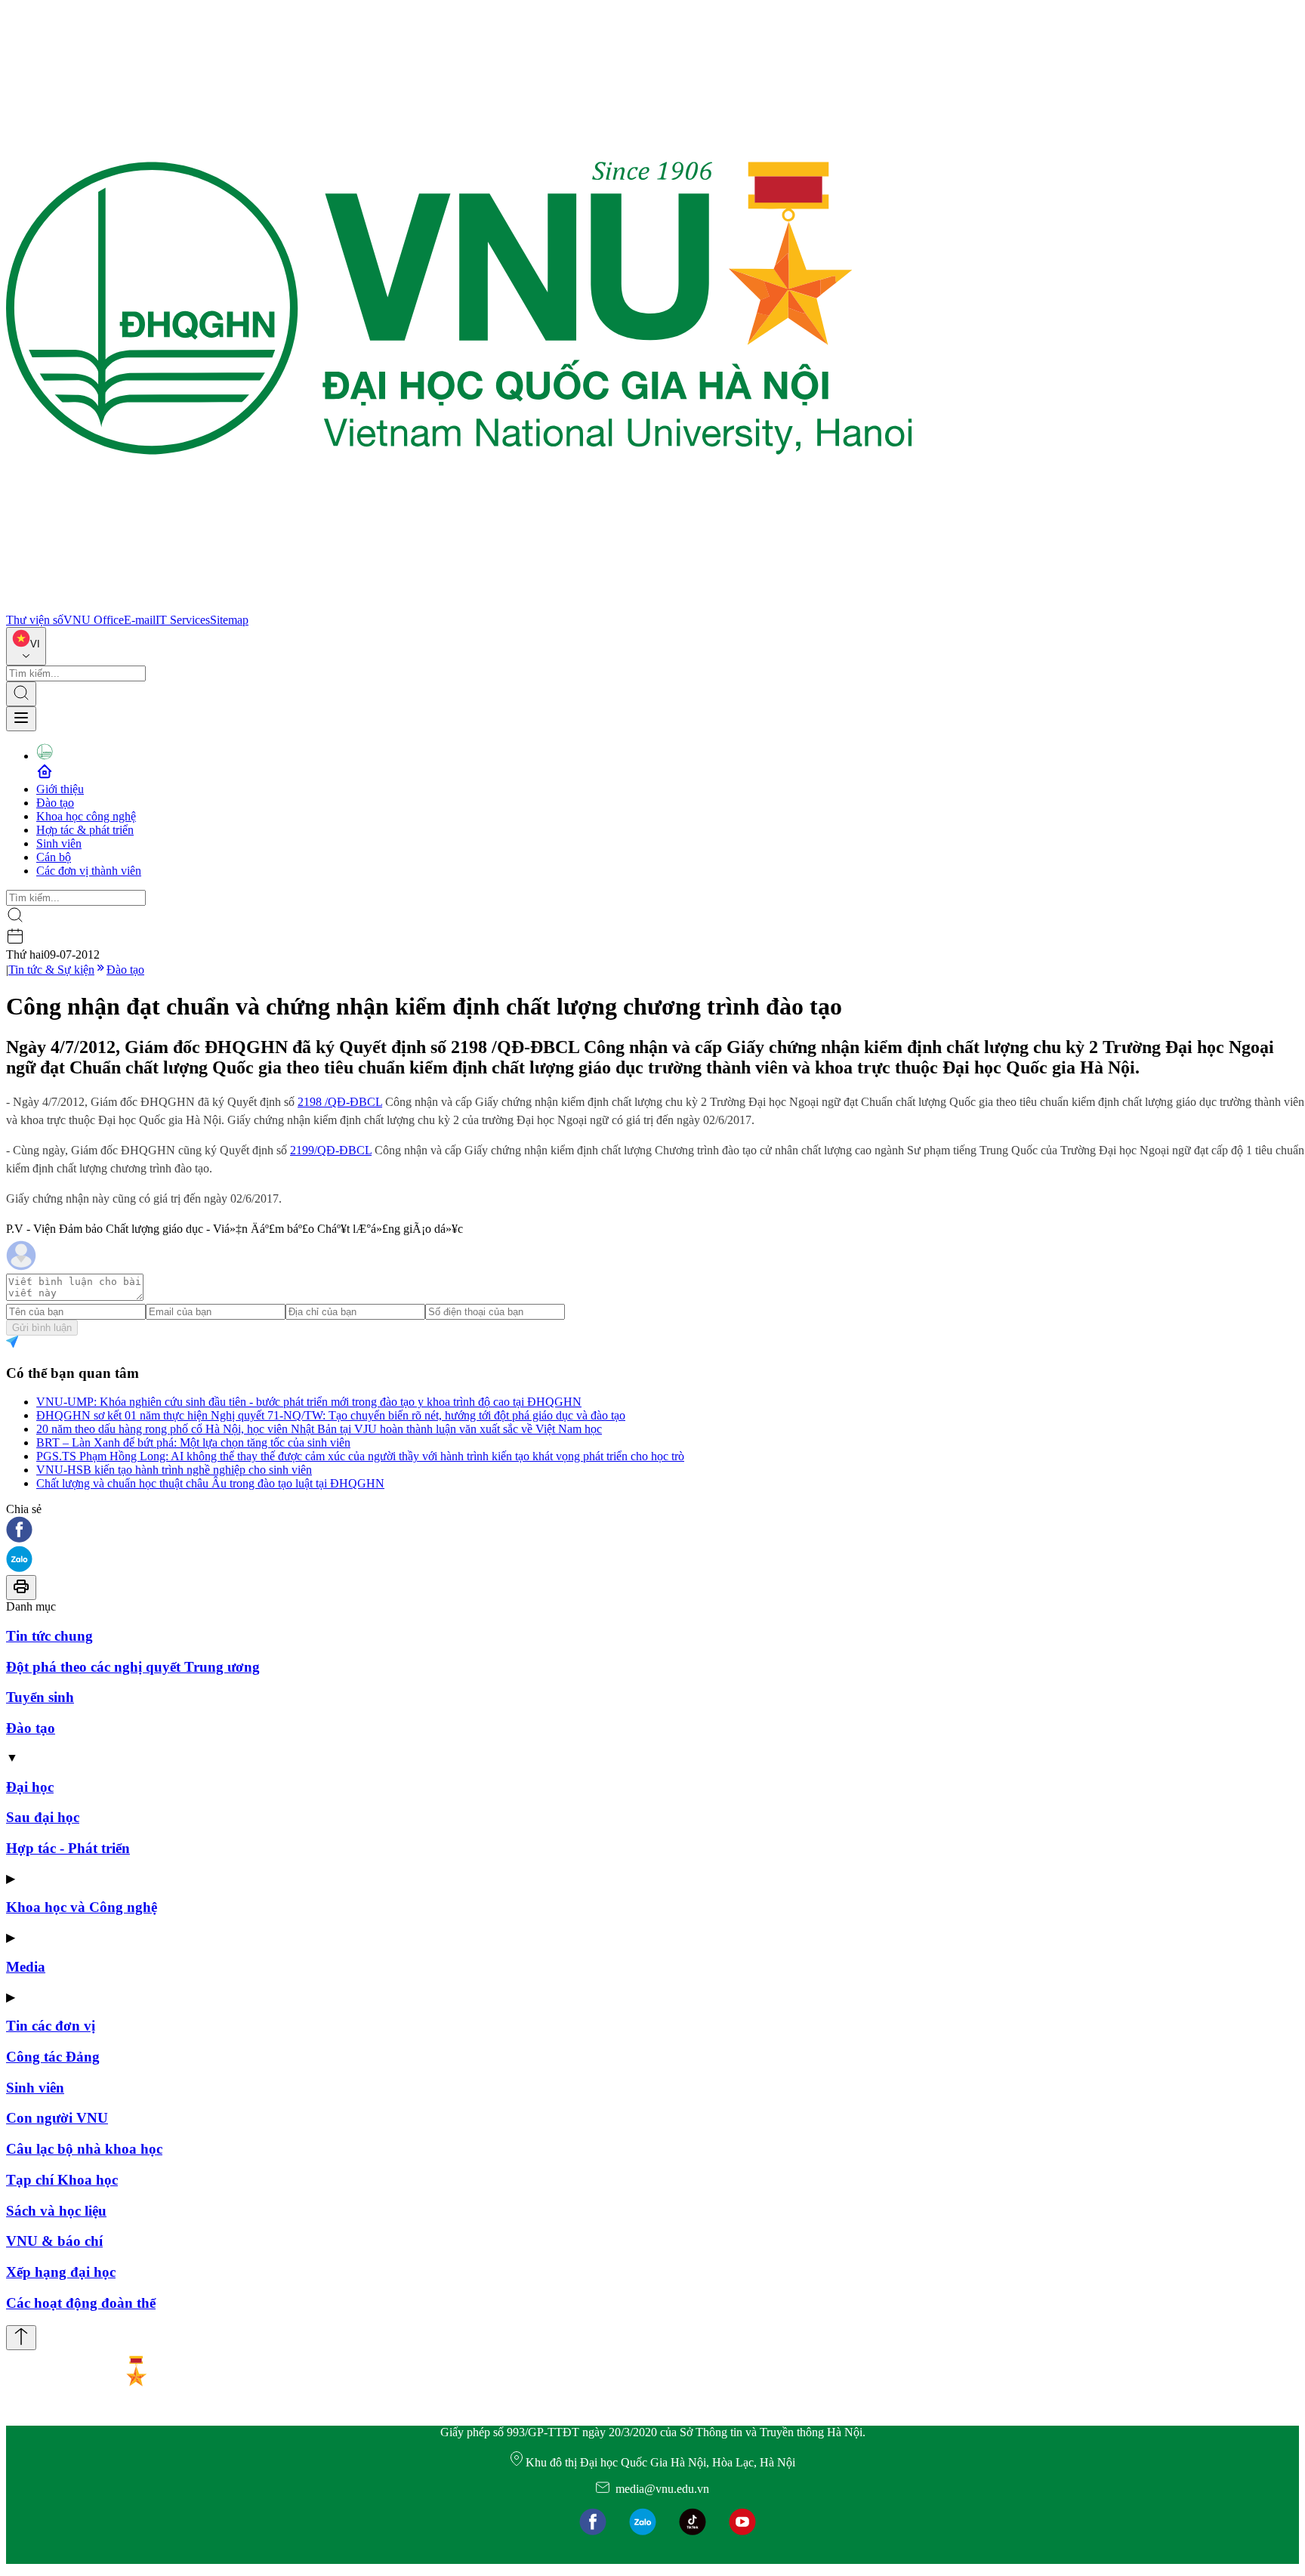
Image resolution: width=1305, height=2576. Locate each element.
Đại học (30, 1787)
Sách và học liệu (56, 2211)
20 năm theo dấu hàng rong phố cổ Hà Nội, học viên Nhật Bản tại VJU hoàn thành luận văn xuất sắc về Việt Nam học (319, 1429)
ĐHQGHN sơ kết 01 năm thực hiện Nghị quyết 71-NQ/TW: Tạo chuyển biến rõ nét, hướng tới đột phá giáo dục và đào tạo (331, 1415)
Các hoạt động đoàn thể (81, 2303)
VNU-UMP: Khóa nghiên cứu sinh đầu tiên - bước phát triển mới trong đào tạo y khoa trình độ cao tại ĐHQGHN (309, 1402)
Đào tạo (55, 803)
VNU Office (94, 620)
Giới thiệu (60, 789)
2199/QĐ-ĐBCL (331, 1150)
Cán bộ (54, 857)
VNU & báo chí (54, 2241)
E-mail (140, 620)
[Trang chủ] (459, 606)
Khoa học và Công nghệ (82, 1907)
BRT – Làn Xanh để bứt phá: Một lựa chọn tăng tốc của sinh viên (193, 1442)
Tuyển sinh (40, 1697)
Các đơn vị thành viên (89, 871)
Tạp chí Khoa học (62, 2180)
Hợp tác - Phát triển (68, 1848)
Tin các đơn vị (51, 2026)
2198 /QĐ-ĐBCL (340, 1102)
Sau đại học (43, 1817)
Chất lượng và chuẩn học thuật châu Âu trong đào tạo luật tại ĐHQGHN (210, 1483)
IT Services (183, 620)
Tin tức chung (49, 1636)
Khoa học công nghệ (86, 816)
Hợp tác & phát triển (85, 830)
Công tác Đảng (53, 2057)
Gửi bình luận (42, 1328)
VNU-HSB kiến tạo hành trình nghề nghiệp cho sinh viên (174, 1470)
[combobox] (26, 646)
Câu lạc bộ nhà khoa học (84, 2149)
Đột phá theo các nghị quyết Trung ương (133, 1667)
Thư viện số (35, 620)
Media (26, 1967)
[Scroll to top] (21, 2338)
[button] (652, 1531)
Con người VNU (57, 2118)
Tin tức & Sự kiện (51, 970)
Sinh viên (59, 843)
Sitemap (229, 620)
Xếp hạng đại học (61, 2272)
